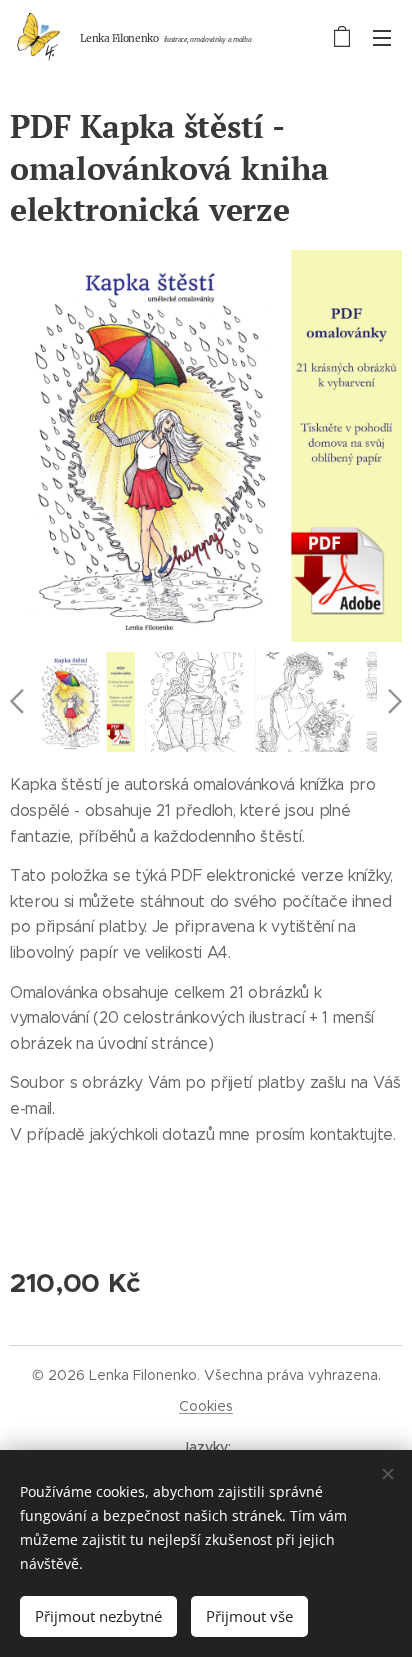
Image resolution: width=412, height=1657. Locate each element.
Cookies (206, 1406)
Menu (382, 37)
